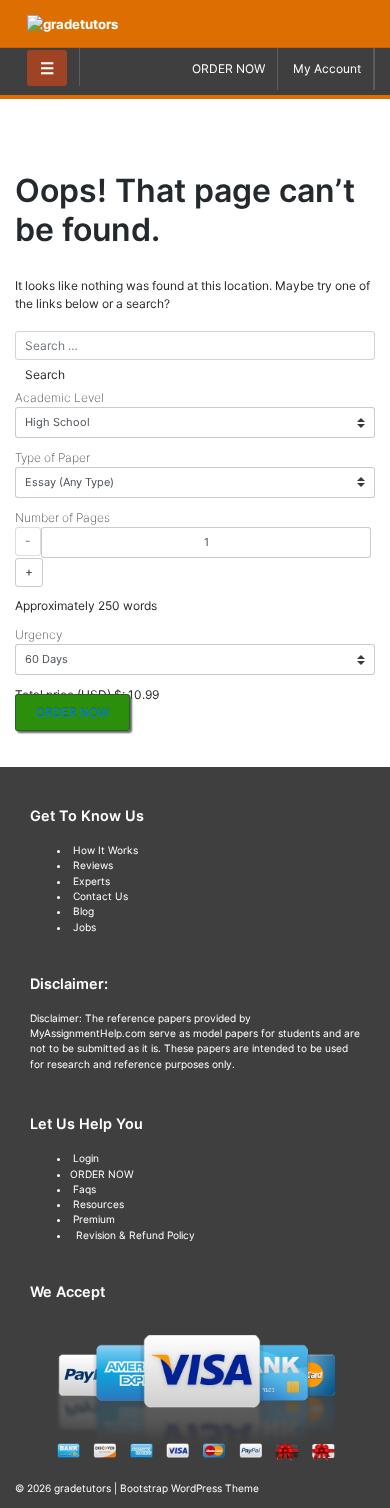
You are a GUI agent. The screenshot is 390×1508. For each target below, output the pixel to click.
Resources (98, 1204)
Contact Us (100, 896)
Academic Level (59, 397)
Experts (91, 881)
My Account (327, 68)
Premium (94, 1219)
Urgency (38, 634)
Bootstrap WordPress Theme (189, 1488)
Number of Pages (62, 517)
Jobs (84, 927)
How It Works (105, 850)
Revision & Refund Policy (135, 1235)
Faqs (84, 1189)
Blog (83, 911)
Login (86, 1158)
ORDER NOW (228, 68)
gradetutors (82, 1488)
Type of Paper (52, 457)
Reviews (93, 865)
